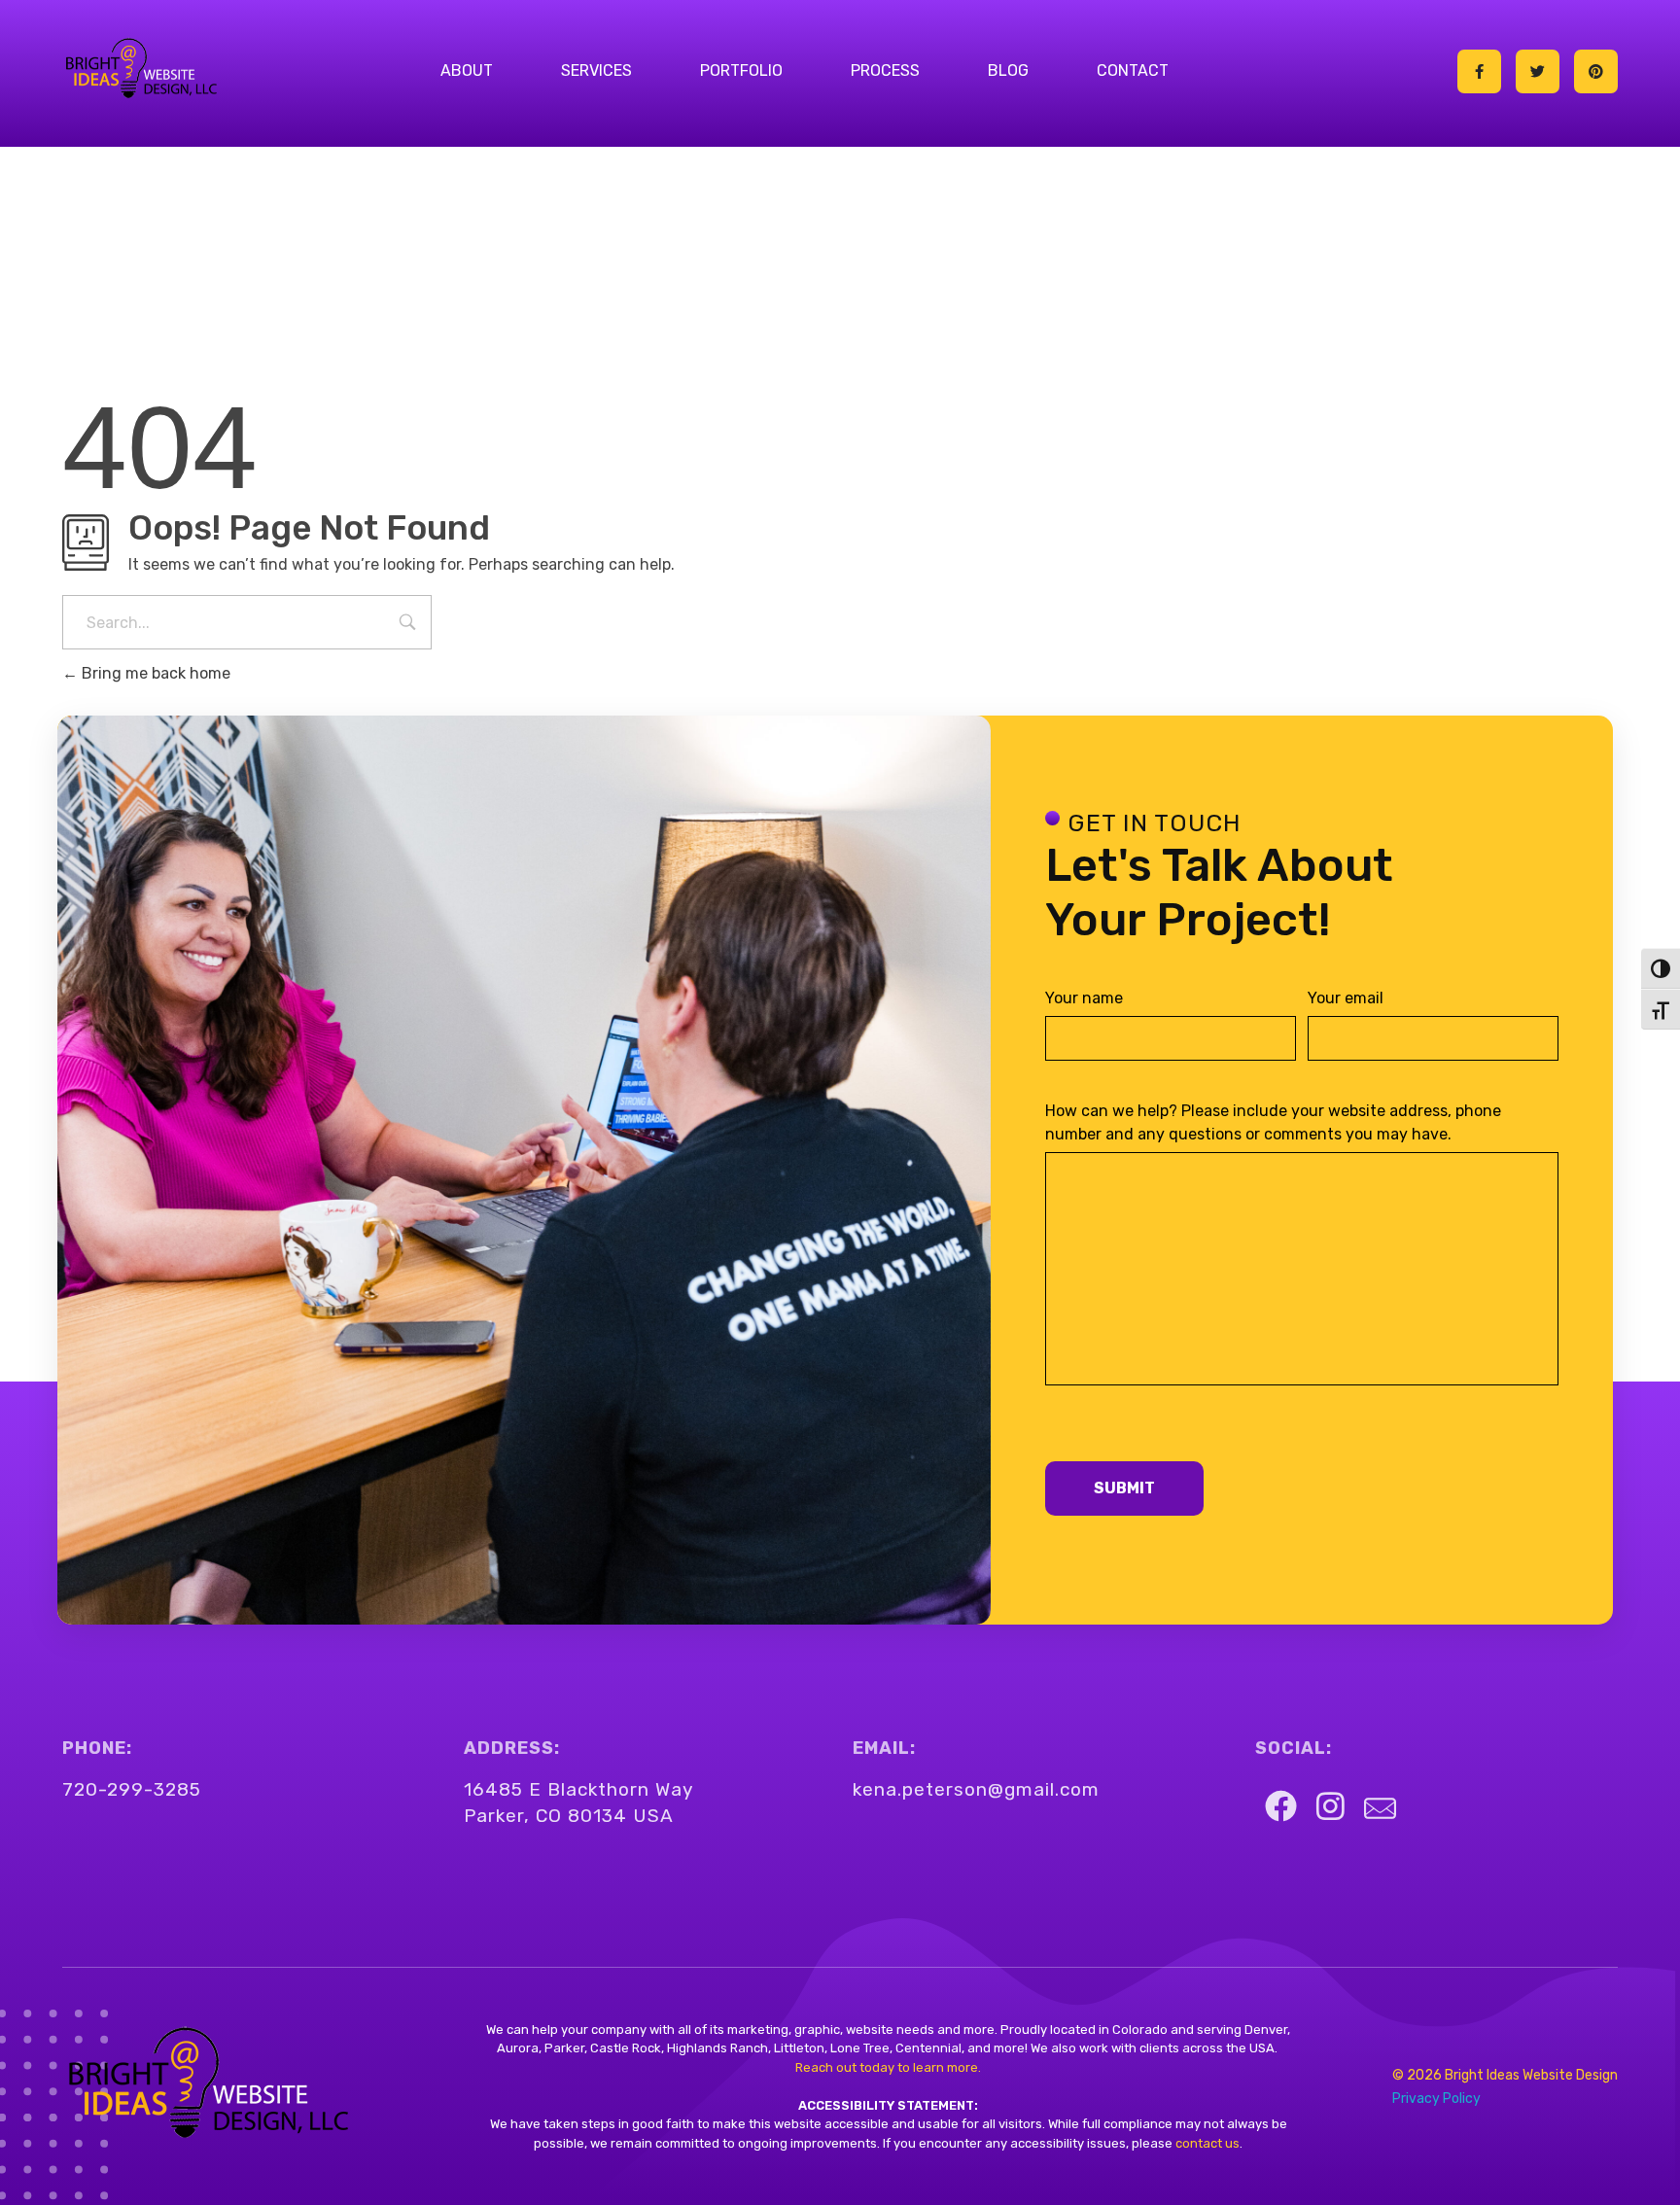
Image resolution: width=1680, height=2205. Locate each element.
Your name (1084, 998)
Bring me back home (154, 673)
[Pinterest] (1596, 71)
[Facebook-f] (1479, 71)
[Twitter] (1538, 71)
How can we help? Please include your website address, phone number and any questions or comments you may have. (1273, 1122)
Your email (1346, 998)
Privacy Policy (1436, 2099)
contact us (1206, 2143)
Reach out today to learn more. (888, 2067)
